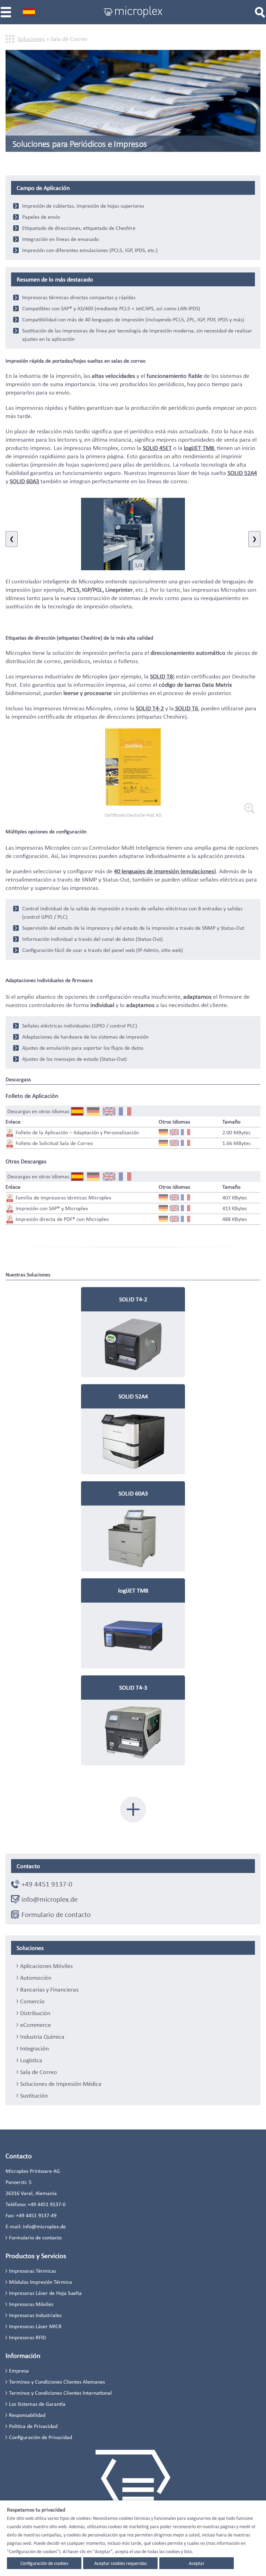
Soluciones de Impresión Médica (61, 2084)
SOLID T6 (186, 708)
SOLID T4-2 (150, 708)
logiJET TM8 (199, 448)
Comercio (32, 2001)
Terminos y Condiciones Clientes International (60, 2393)
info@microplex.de (50, 1899)
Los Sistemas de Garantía (37, 2404)
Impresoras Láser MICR (35, 2326)
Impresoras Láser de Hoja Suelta (45, 2293)
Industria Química (42, 2037)
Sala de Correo (39, 2072)
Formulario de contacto (56, 1915)
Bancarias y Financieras (49, 1989)
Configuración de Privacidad (41, 2437)
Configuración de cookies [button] (44, 2563)
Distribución (35, 2013)
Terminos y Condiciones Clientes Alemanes (57, 2382)
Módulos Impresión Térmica (41, 2282)
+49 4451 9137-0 (47, 1884)
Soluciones (31, 39)
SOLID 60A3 (24, 481)
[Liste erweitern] (133, 1810)
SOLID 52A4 (242, 473)
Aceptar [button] (197, 2563)
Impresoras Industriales (35, 2315)
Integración (34, 2048)
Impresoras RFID (28, 2337)
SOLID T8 (161, 676)
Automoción (36, 1978)
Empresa (19, 2371)
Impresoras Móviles (31, 2304)
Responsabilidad (27, 2415)
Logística (31, 2060)
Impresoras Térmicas (33, 2271)
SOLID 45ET (157, 448)
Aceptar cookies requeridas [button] (121, 2563)
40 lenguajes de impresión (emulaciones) (165, 871)
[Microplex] (133, 12)
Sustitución (34, 2096)
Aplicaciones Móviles (46, 1966)
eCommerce (36, 2025)
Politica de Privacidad (33, 2426)
